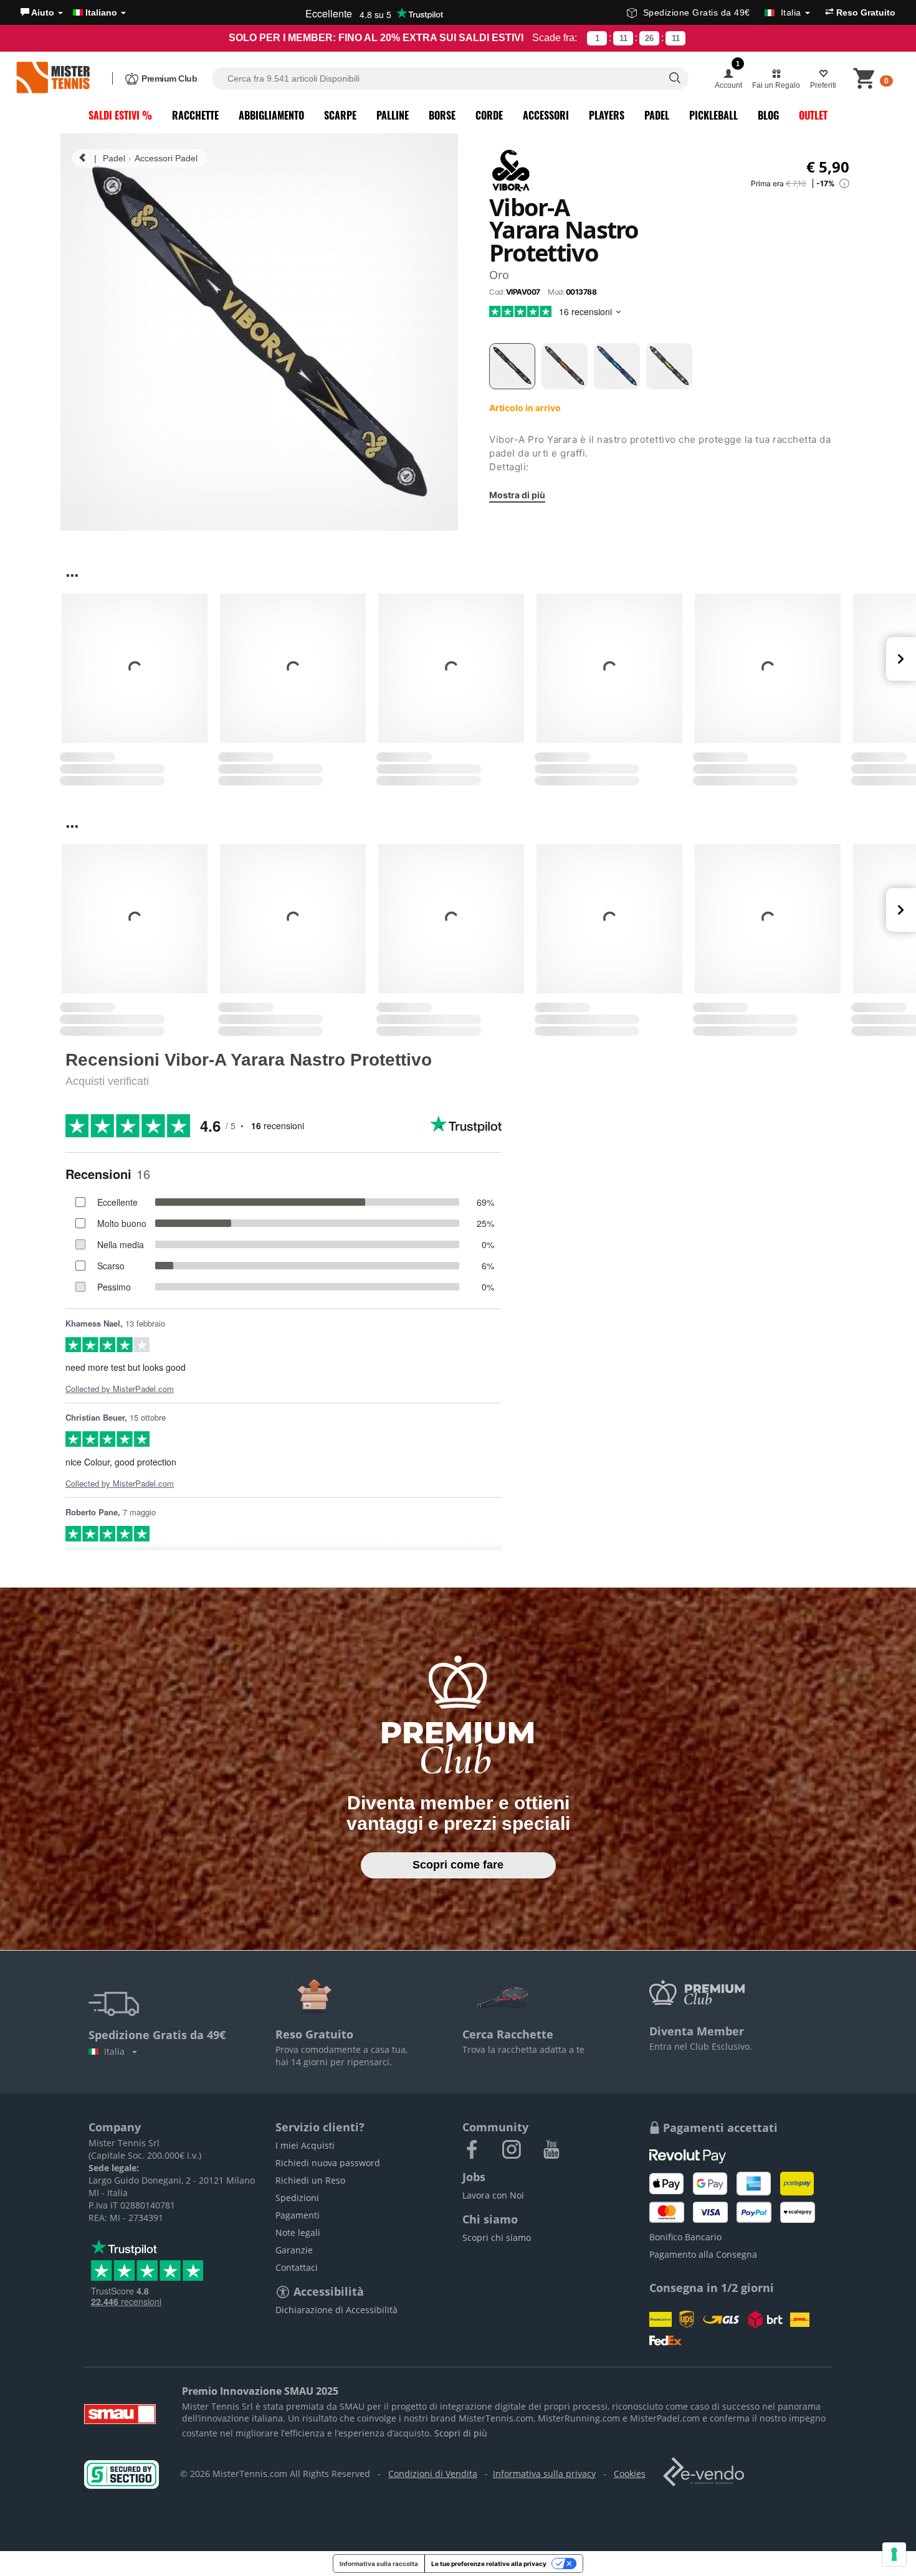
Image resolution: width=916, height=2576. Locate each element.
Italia (117, 2051)
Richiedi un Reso (310, 2180)
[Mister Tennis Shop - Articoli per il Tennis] (53, 78)
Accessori (546, 115)
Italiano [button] (101, 12)
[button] (42, 12)
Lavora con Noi (493, 2195)
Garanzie (294, 2250)
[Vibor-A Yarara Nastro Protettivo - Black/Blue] (617, 366)
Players (607, 115)
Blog (768, 115)
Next (901, 659)
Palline (393, 115)
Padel (657, 115)
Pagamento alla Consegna (703, 2254)
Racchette (195, 115)
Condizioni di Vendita (433, 2474)
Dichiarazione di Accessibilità (336, 2310)
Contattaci (297, 2267)
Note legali (298, 2233)
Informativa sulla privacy (544, 2474)
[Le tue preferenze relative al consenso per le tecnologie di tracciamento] (894, 2554)
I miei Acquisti (305, 2145)
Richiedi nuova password (328, 2163)
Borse (442, 115)
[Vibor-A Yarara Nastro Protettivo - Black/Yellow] (669, 366)
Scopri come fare (458, 1865)
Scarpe (340, 115)
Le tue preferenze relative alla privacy (489, 2564)
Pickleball (713, 115)
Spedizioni (297, 2198)
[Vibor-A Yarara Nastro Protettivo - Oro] (512, 366)
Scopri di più (461, 2433)
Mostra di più (517, 494)
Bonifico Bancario (685, 2237)
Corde (489, 115)
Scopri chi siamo (497, 2237)
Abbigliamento (271, 115)
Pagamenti (298, 2215)
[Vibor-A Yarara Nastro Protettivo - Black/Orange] (565, 366)
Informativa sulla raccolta (379, 2564)
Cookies (630, 2474)
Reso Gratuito (865, 12)
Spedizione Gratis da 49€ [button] (722, 12)
